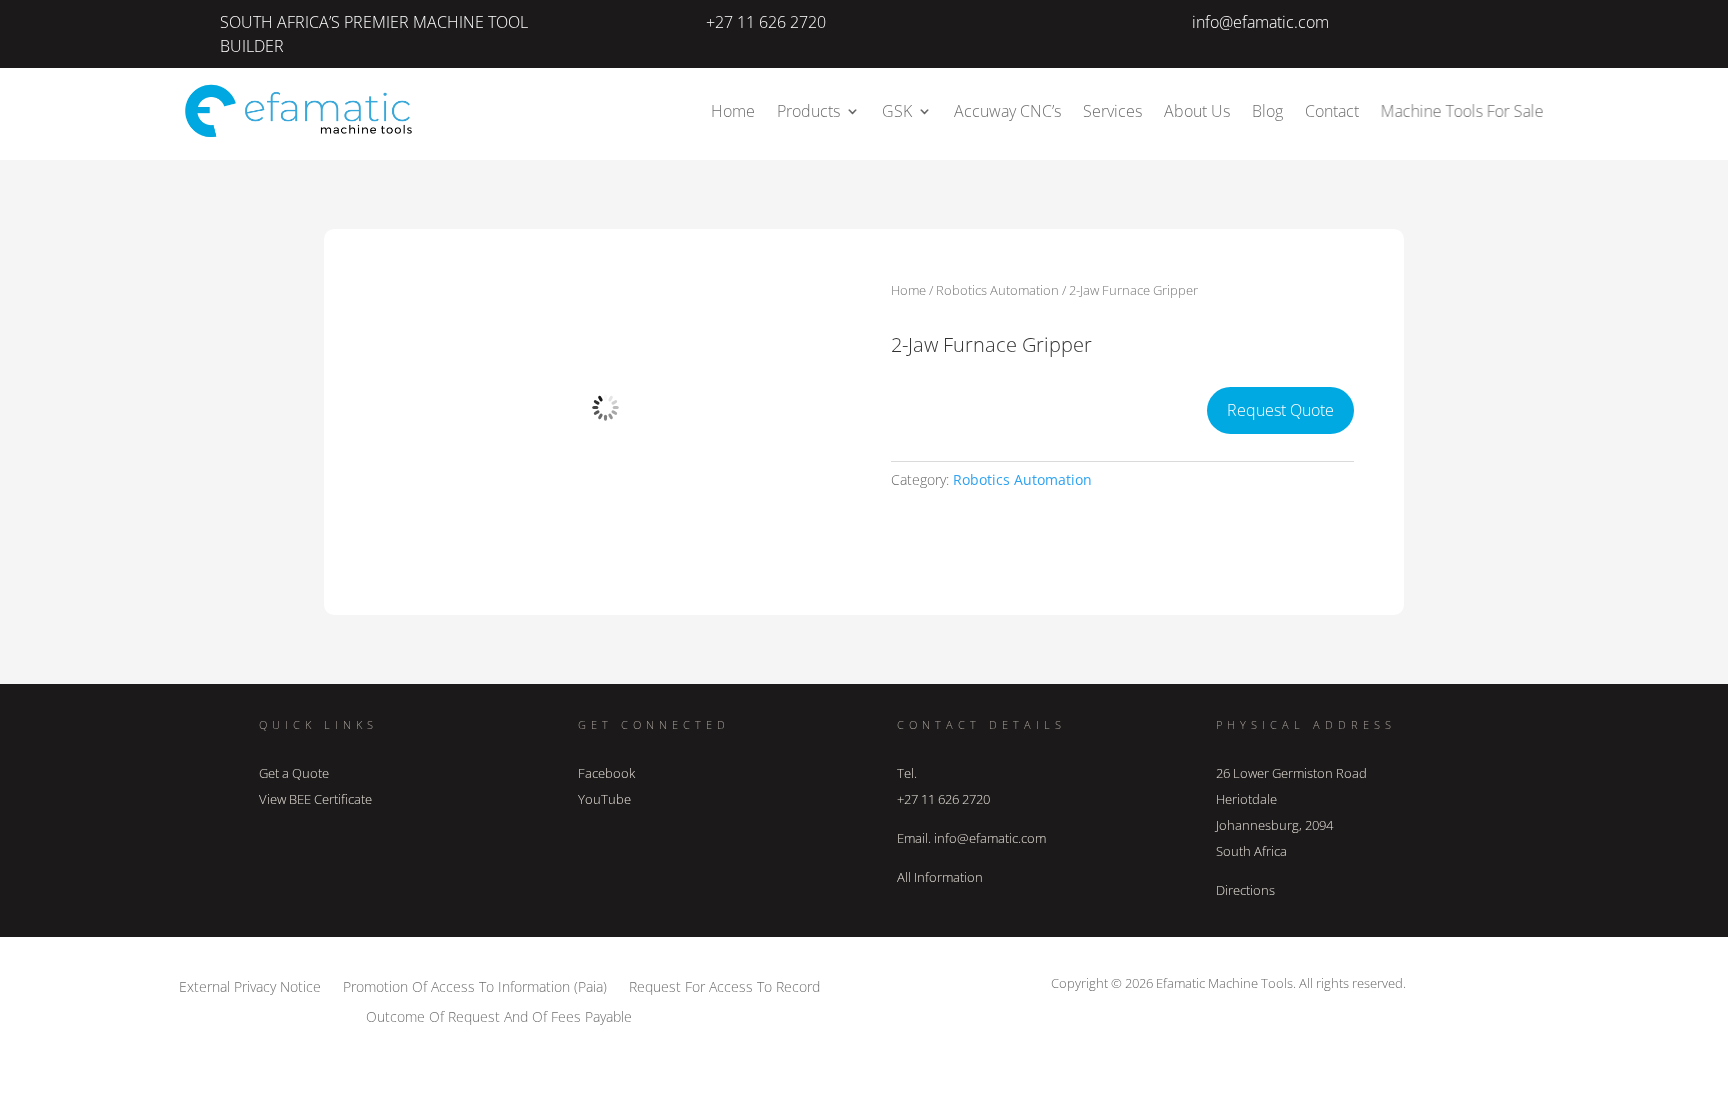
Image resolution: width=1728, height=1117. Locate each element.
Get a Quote (294, 773)
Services (1112, 111)
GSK (897, 111)
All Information (940, 877)
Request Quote (1280, 410)
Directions (1245, 890)
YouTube (604, 799)
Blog (1267, 111)
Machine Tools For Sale (1462, 111)
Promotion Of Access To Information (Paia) (475, 985)
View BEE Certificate (315, 799)
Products (808, 111)
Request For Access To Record (724, 985)
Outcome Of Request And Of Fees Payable (499, 1015)
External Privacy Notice (250, 985)
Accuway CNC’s (1007, 111)
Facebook (606, 773)
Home (733, 111)
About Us (1197, 111)
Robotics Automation (997, 290)
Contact (1332, 111)
